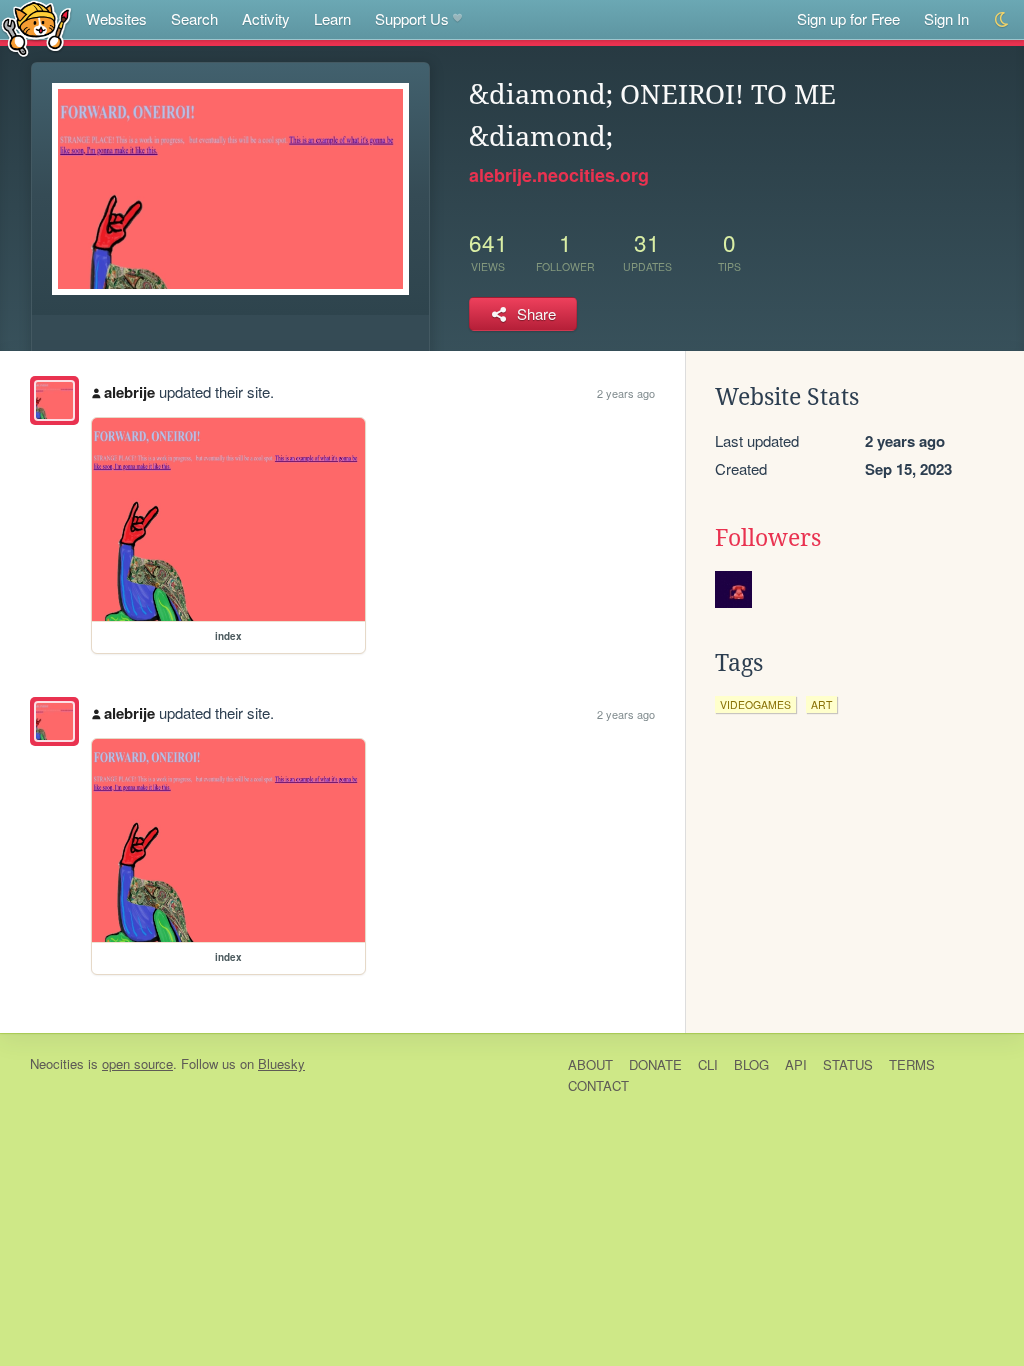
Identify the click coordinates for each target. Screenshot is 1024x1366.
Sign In (946, 18)
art (821, 704)
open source (137, 1063)
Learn (332, 18)
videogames (755, 704)
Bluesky (281, 1063)
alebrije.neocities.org (559, 175)
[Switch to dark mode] (1002, 19)
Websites (116, 18)
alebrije (129, 392)
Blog (751, 1064)
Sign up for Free (848, 18)
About (590, 1064)
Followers (768, 538)
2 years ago (626, 393)
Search (194, 18)
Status (848, 1064)
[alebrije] (54, 400)
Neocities (57, 1063)
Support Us (412, 18)
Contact (598, 1085)
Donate (655, 1064)
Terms (912, 1064)
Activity (266, 18)
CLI (708, 1064)
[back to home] (36, 27)
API (796, 1064)
